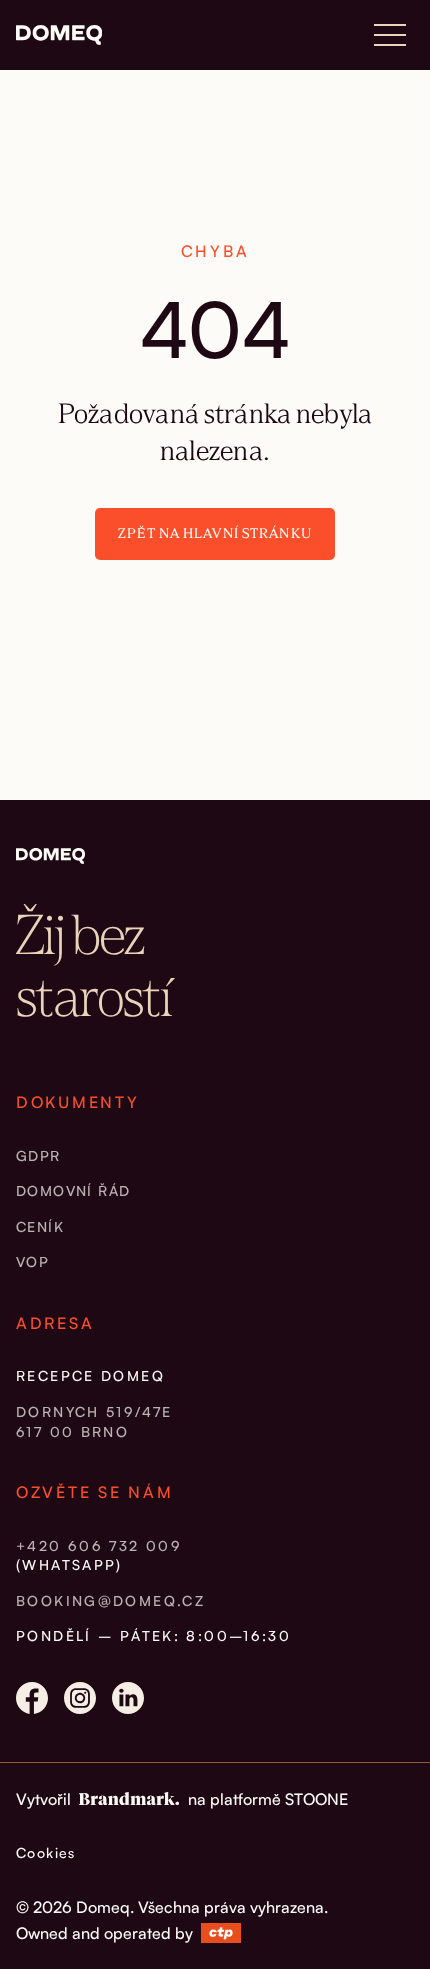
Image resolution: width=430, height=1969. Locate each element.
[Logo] (59, 35)
